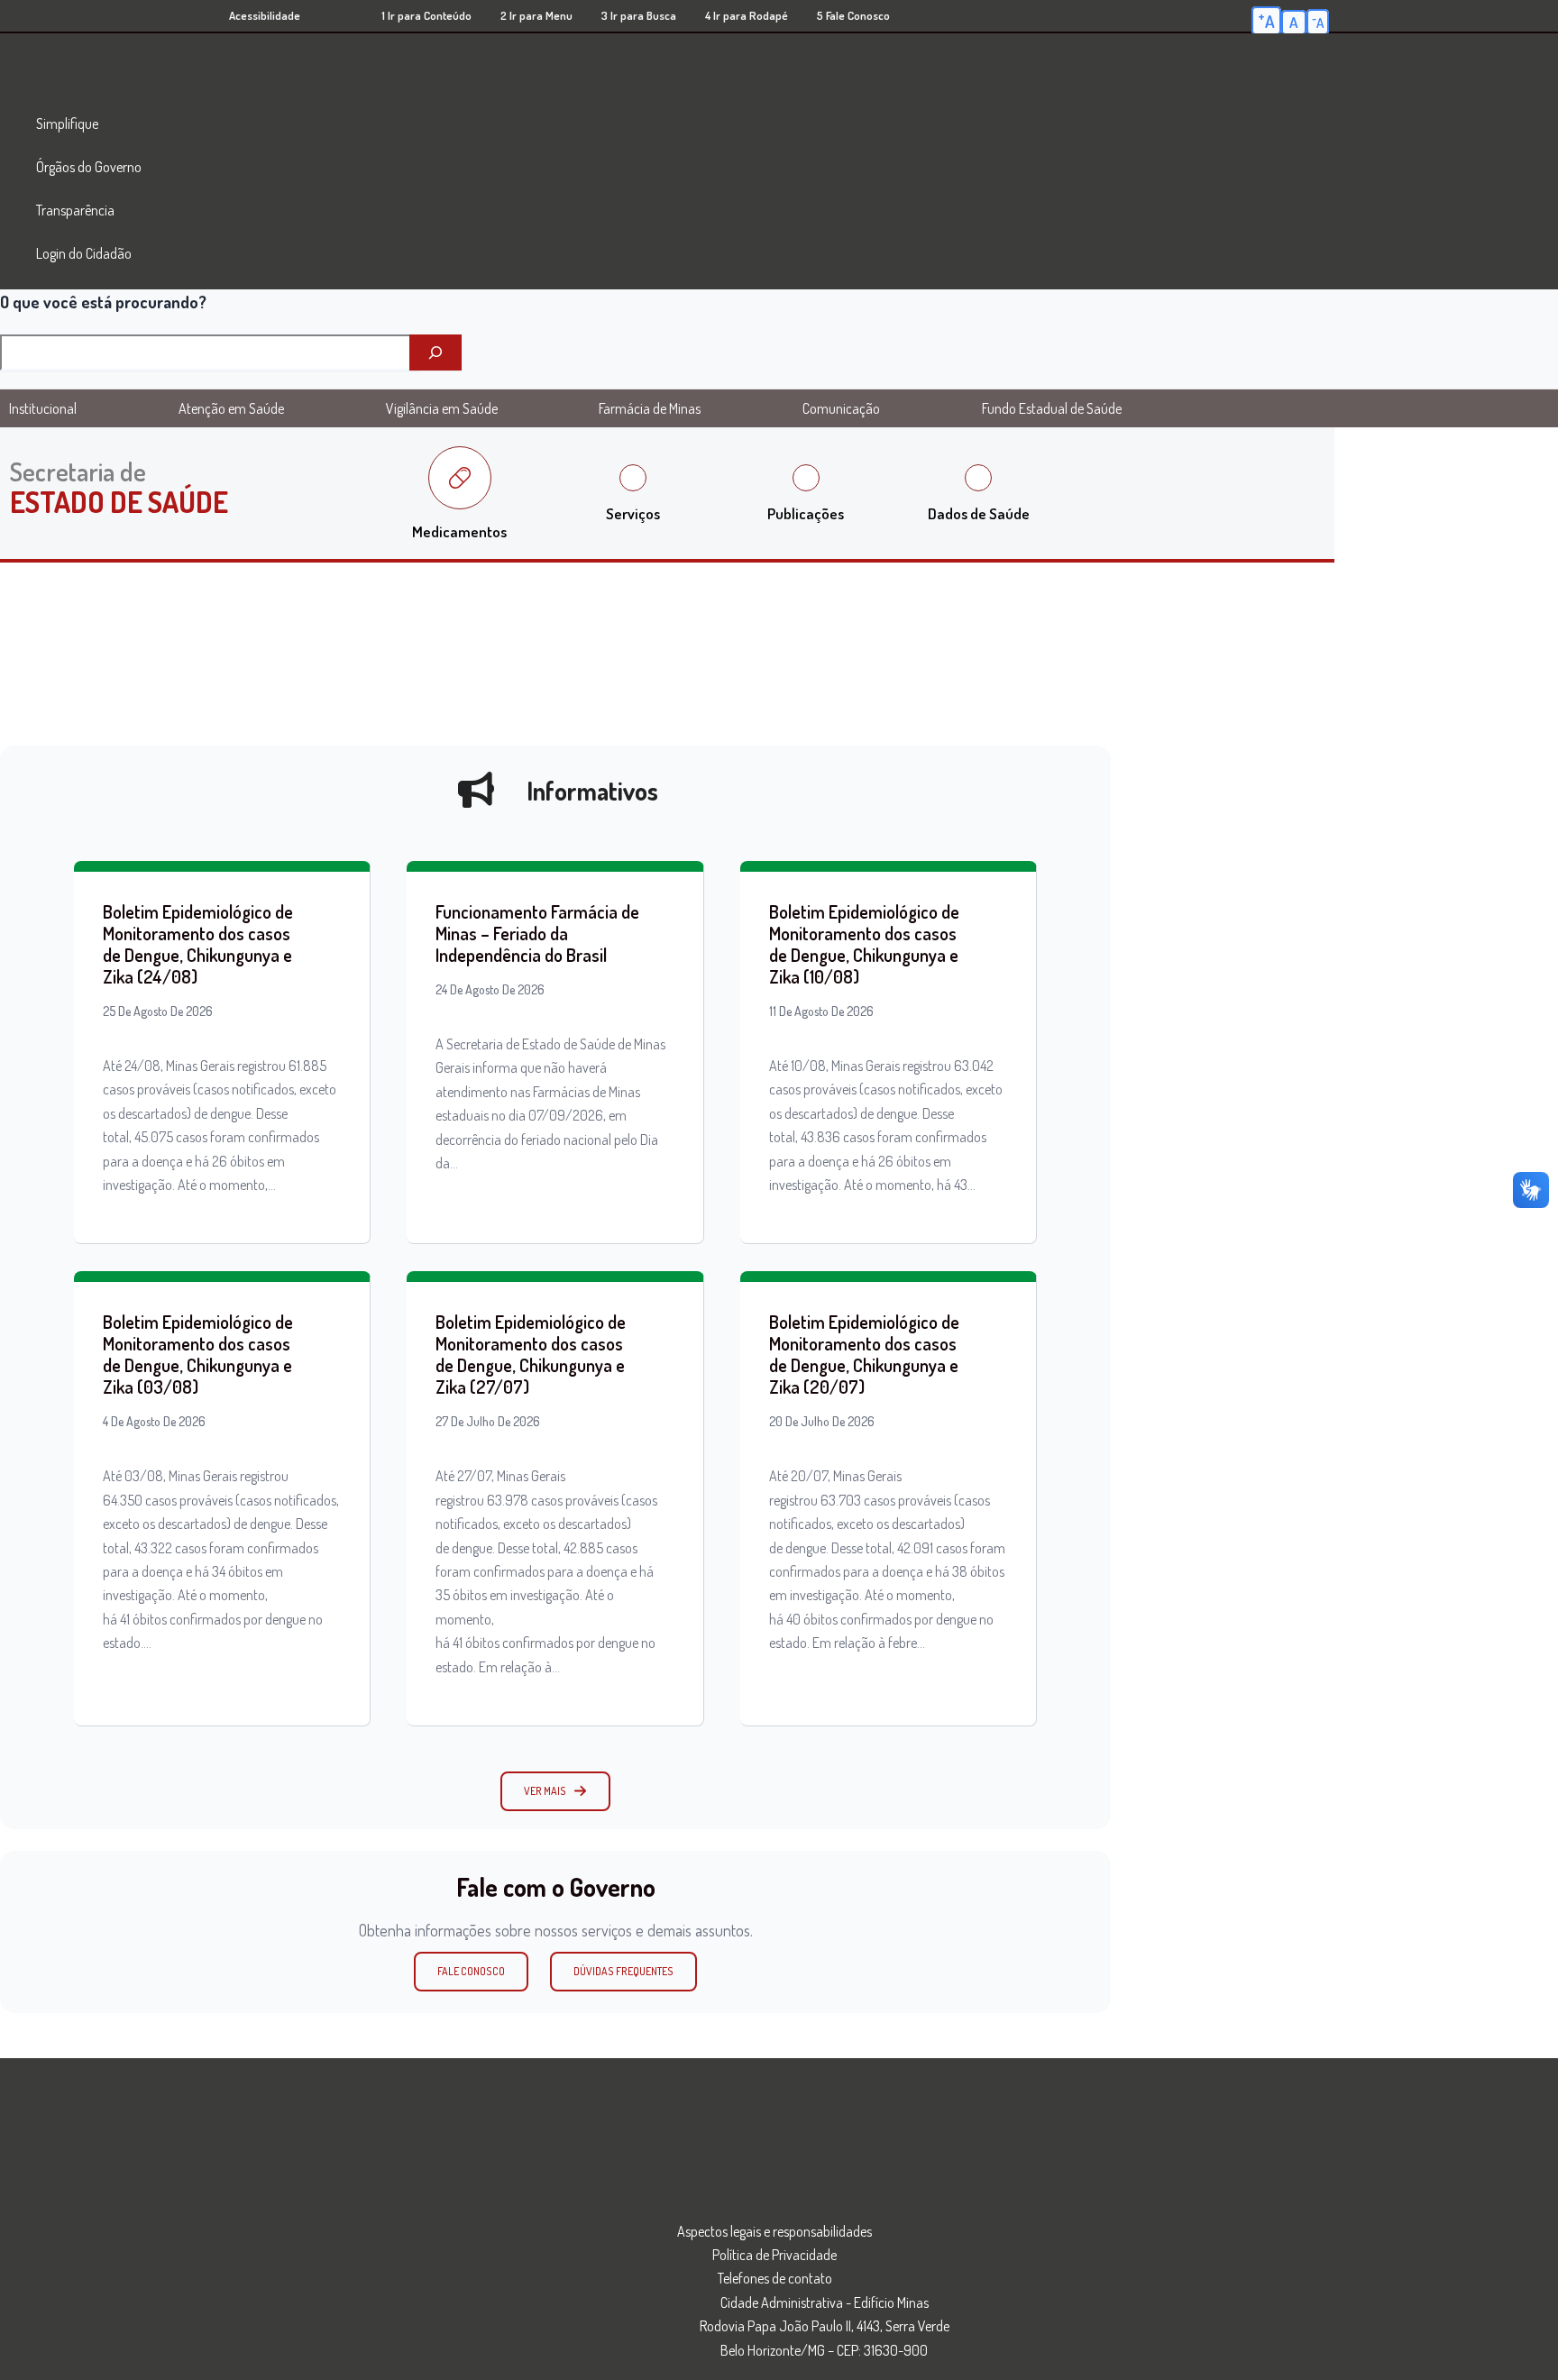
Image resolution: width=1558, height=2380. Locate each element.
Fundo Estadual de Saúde (1052, 408)
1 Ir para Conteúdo (426, 15)
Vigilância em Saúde (442, 408)
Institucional (43, 408)
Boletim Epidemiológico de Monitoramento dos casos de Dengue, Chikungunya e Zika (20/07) (864, 1354)
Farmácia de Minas (650, 408)
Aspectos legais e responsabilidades (774, 2231)
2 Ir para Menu (536, 15)
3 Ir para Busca (639, 15)
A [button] (1266, 20)
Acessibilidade (265, 15)
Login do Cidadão (84, 253)
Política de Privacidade (774, 2255)
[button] (555, 1791)
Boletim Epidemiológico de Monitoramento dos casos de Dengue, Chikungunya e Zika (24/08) (198, 944)
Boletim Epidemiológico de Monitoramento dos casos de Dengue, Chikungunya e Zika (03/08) (198, 1354)
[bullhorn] (476, 790)
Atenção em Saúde (231, 408)
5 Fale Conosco (853, 15)
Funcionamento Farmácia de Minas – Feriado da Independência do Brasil (537, 933)
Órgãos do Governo (89, 167)
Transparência (75, 210)
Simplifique (67, 124)
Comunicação (841, 408)
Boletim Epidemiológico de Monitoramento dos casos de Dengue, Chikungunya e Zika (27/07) (531, 1354)
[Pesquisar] (435, 352)
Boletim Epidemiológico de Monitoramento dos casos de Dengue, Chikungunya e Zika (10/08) (864, 944)
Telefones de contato (775, 2278)
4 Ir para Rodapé (747, 15)
